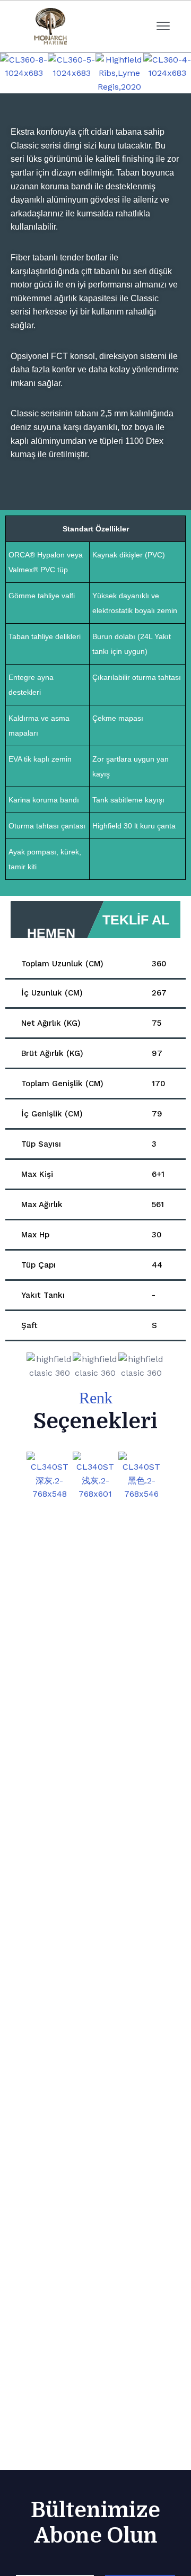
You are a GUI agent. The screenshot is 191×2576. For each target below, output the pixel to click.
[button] (10, 73)
